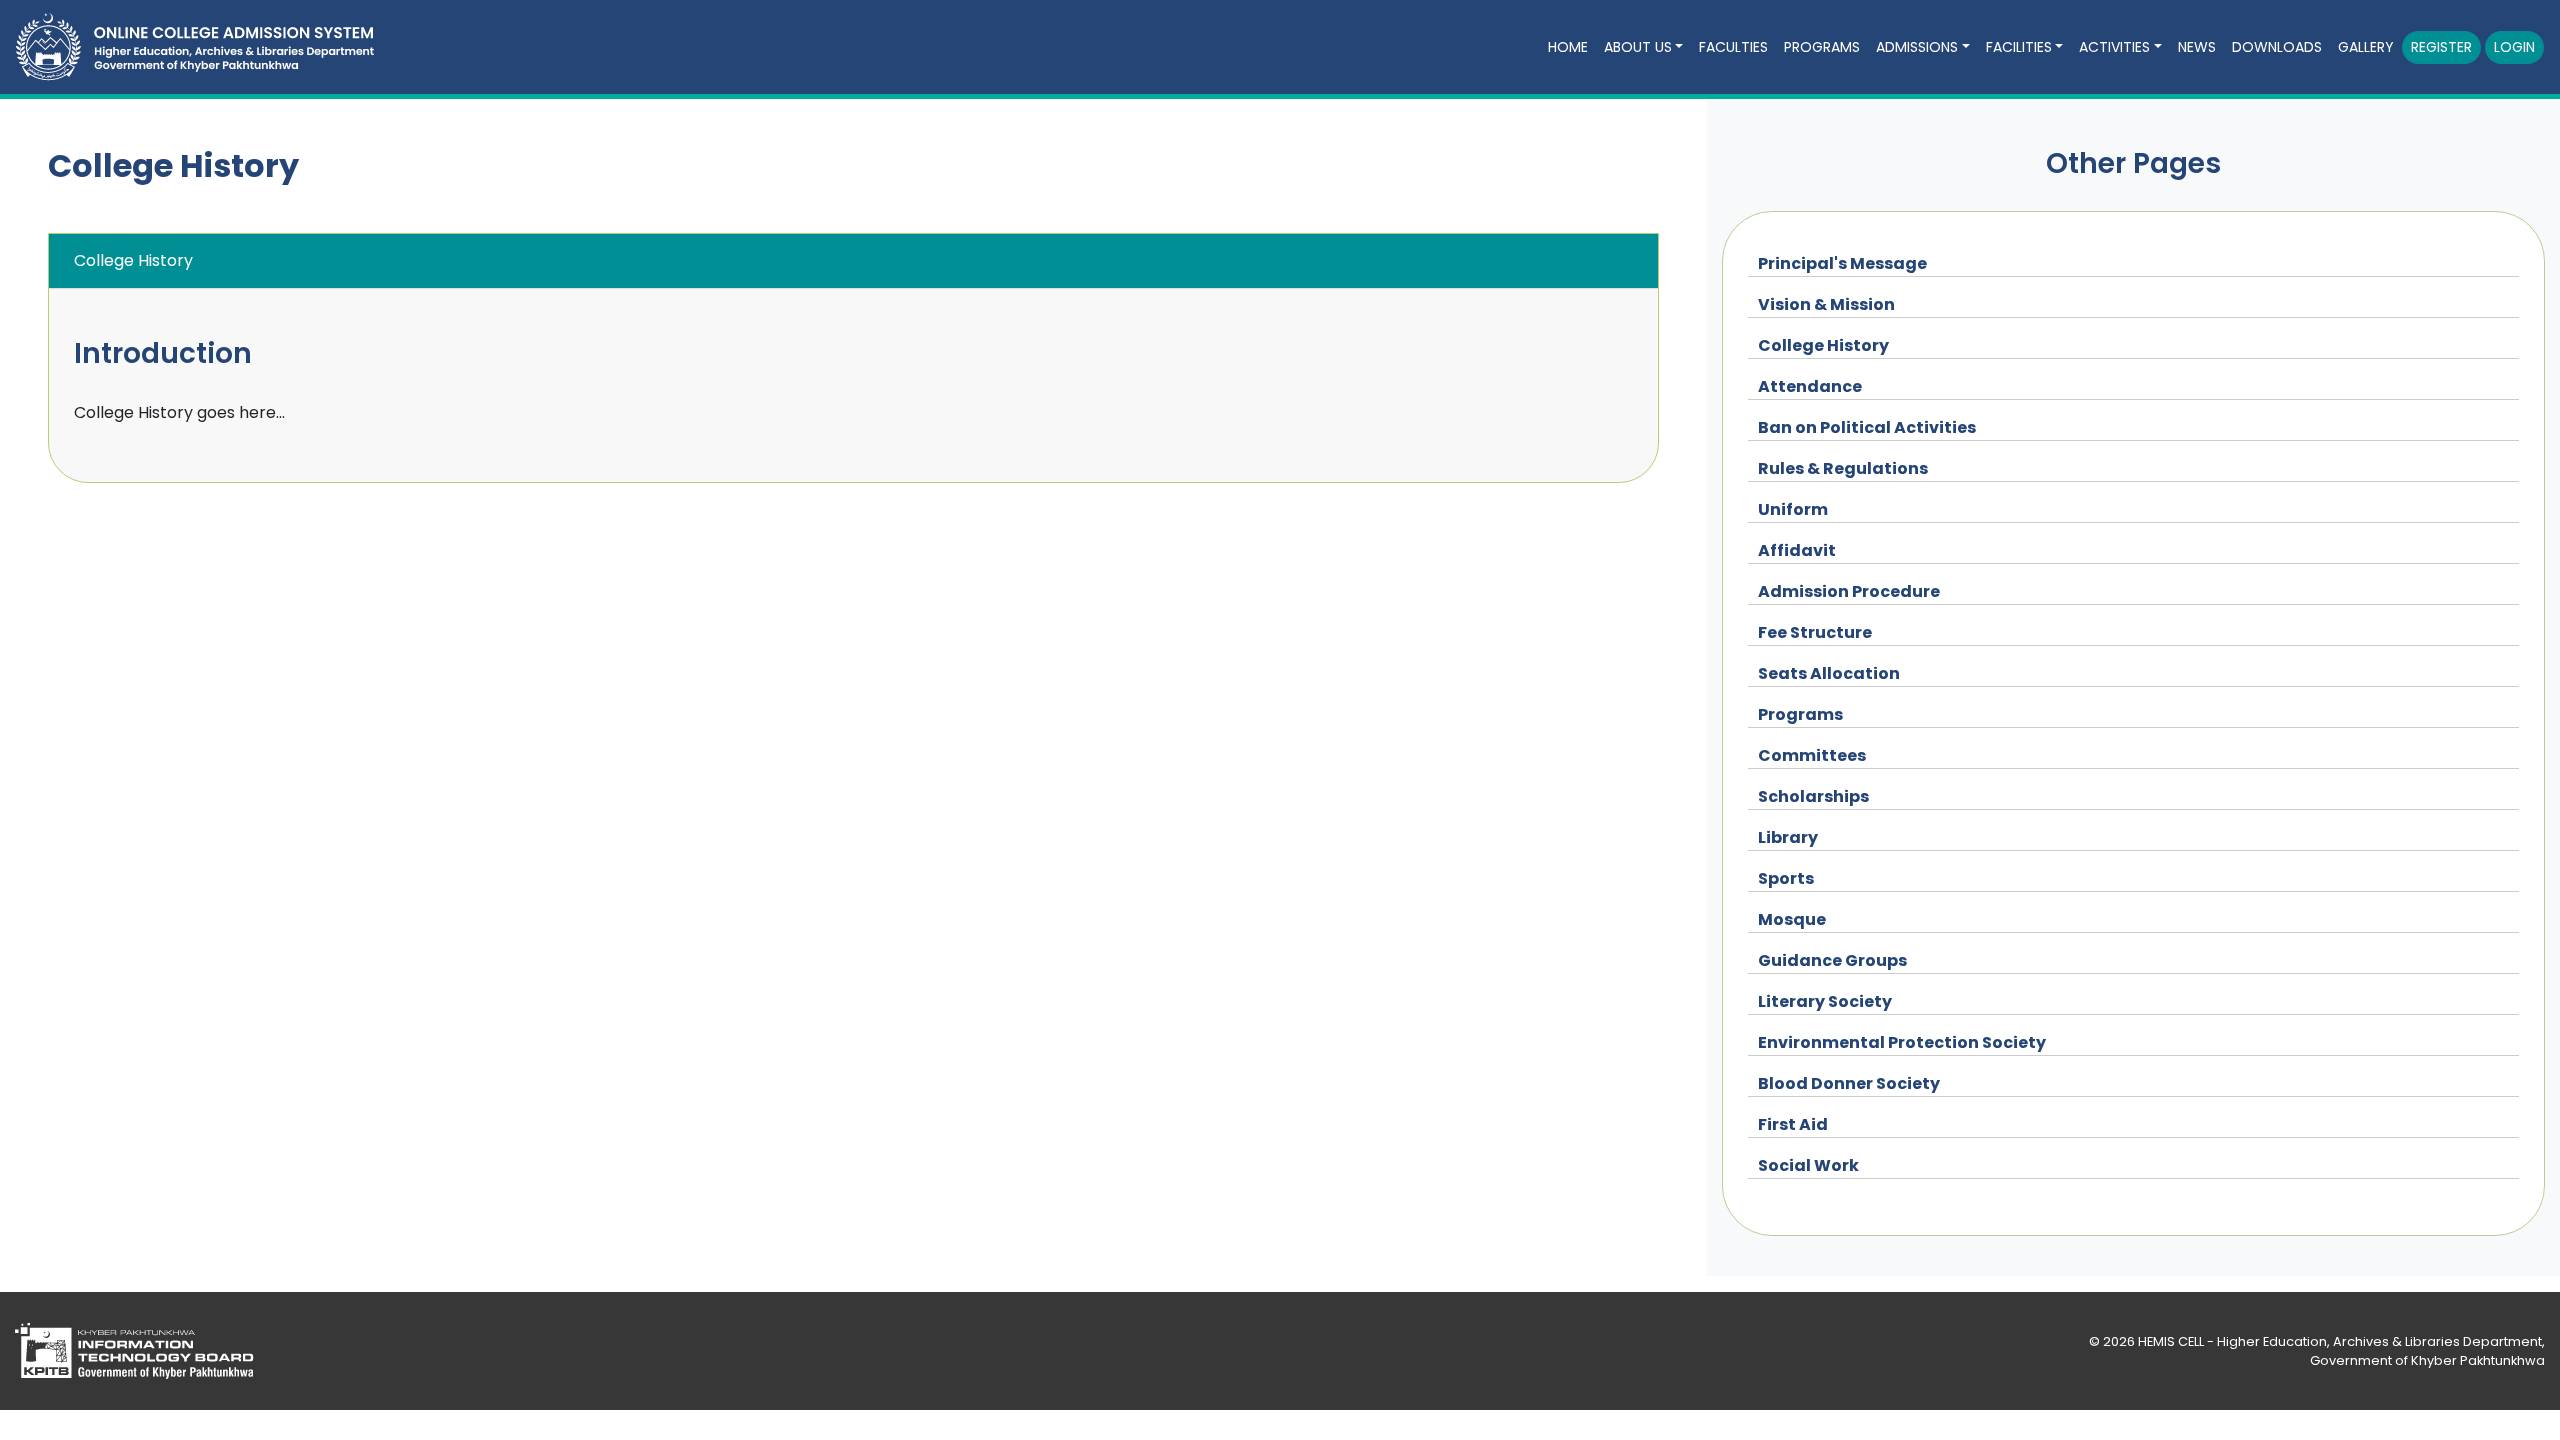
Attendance (1810, 386)
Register (2441, 47)
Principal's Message (1842, 263)
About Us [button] (1638, 47)
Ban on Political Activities (1867, 427)
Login (2514, 47)
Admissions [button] (1917, 47)
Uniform (1793, 509)
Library (1788, 837)
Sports (1786, 878)
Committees (1812, 755)
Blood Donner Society (1849, 1083)
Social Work (1808, 1165)
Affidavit (1797, 550)
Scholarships (1813, 796)
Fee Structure (1815, 632)
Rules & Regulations (1843, 468)
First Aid (1793, 1124)
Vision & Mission (1826, 304)
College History (1823, 345)
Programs (1800, 714)
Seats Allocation (1829, 673)
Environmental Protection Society (1902, 1042)
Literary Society (1825, 1001)
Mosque (1792, 919)
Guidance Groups (1832, 960)
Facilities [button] (2019, 47)
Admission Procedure (1849, 591)
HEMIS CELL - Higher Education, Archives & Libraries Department (2340, 1341)
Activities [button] (2114, 47)
